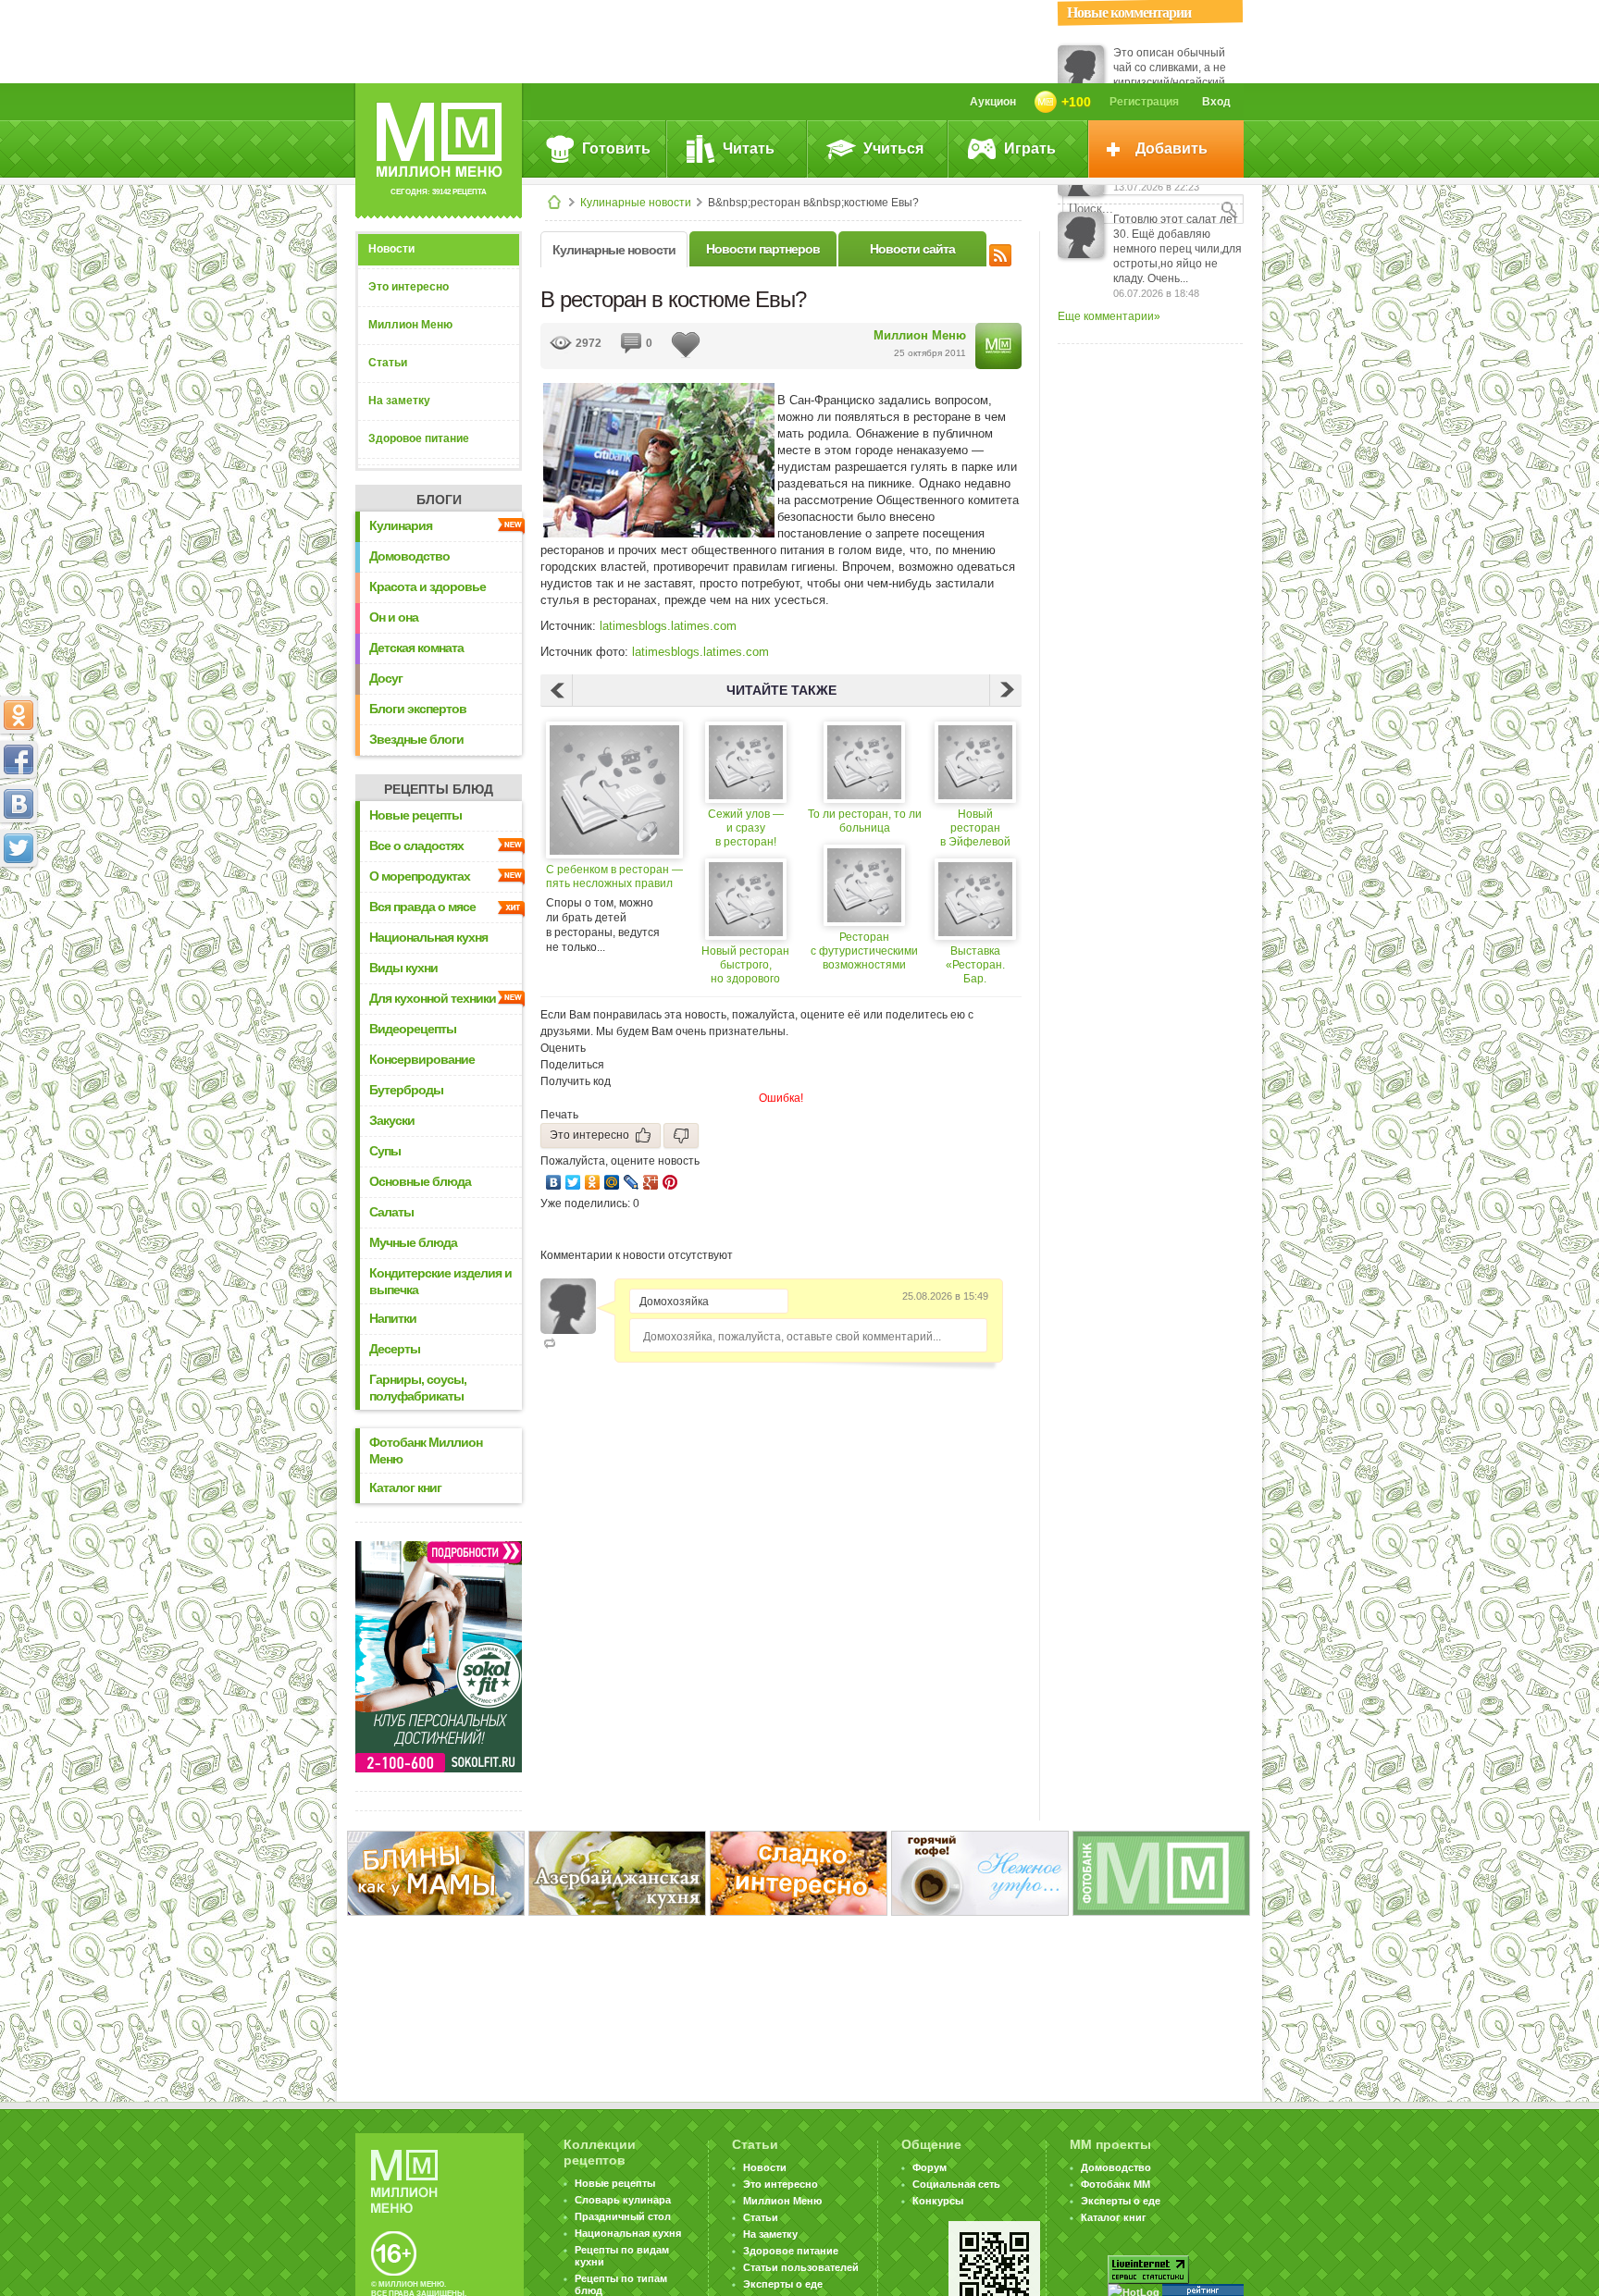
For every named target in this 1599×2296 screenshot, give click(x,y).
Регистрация (1144, 102)
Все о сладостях (416, 846)
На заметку (399, 401)
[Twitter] (573, 1182)
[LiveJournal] (632, 1182)
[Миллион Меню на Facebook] (19, 759)
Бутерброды (406, 1090)
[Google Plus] (651, 1182)
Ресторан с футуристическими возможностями (864, 951)
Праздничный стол (623, 2216)
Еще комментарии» (1109, 316)
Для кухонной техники (433, 998)
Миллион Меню (410, 325)
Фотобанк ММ (1116, 2184)
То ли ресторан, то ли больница (865, 821)
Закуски (392, 1120)
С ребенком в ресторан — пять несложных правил (614, 876)
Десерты (395, 1349)
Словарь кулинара (623, 2200)
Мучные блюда (413, 1242)
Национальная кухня (428, 937)
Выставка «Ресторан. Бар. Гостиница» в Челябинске (975, 965)
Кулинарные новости (636, 203)
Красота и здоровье (428, 586)
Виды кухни (403, 968)
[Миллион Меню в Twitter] (19, 848)
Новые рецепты (415, 815)
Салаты (391, 1212)
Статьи (388, 363)
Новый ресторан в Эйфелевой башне (975, 828)
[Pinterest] (670, 1182)
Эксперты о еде (783, 2284)
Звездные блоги (416, 739)
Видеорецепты (413, 1029)
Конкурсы (938, 2201)
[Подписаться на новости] (1000, 253)
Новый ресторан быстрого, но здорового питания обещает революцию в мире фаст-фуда (746, 965)
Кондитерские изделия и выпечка (440, 1281)
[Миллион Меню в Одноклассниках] (19, 715)
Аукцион (993, 102)
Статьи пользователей (801, 2267)
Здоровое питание (419, 438)
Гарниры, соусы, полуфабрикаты (418, 1388)
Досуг (386, 678)
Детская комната (416, 648)
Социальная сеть (956, 2184)
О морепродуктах (420, 876)
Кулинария (401, 525)
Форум (930, 2167)
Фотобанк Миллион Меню (426, 1450)
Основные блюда (420, 1181)
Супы (385, 1151)
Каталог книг (405, 1487)
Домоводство (409, 556)
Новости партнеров (763, 249)
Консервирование (422, 1059)
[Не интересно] (681, 1136)
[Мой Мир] (612, 1182)
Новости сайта (912, 249)
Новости (391, 249)
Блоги (439, 500)
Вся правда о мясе (422, 907)
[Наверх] (19, 930)
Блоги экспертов (418, 709)
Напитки (393, 1318)
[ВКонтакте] (554, 1182)
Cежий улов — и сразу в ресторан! (746, 828)
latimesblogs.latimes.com (668, 626)
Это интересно (409, 287)
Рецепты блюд (439, 789)
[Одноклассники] (593, 1182)
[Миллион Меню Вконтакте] (19, 804)
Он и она (394, 617)
